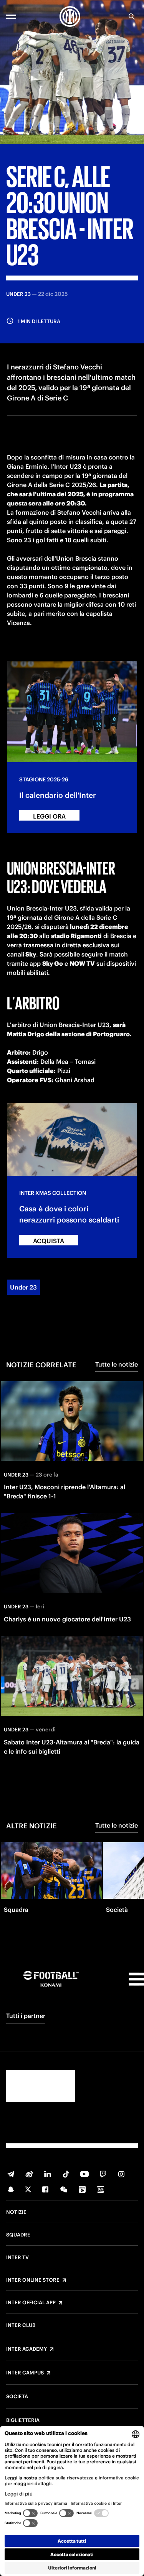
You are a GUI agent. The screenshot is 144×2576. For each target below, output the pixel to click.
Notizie (16, 2212)
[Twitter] (28, 2189)
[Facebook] (45, 2189)
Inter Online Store (33, 2280)
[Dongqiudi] (82, 2189)
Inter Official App (31, 2303)
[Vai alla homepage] (70, 16)
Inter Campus (25, 2373)
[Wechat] (64, 2189)
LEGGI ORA (49, 816)
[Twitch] (103, 2174)
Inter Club (21, 2325)
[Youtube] (84, 2174)
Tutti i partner (26, 2016)
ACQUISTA (49, 1241)
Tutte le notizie (117, 1364)
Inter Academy (26, 2349)
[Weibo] (29, 2174)
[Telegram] (11, 2174)
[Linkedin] (48, 2174)
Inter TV (17, 2258)
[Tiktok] (66, 2174)
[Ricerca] (132, 16)
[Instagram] (121, 2174)
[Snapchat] (11, 2189)
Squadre (18, 2235)
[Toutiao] (101, 2189)
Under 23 (23, 1287)
